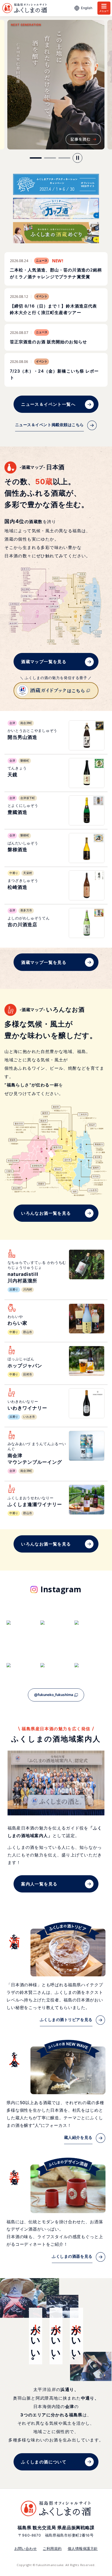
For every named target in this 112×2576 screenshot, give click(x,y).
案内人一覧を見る (39, 1884)
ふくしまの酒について (44, 2462)
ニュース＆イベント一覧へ (48, 404)
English (87, 8)
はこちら (76, 691)
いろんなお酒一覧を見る (46, 1213)
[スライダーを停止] (77, 158)
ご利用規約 (52, 2549)
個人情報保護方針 (83, 2549)
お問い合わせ (26, 2549)
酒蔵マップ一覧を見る (44, 662)
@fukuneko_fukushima (54, 1695)
